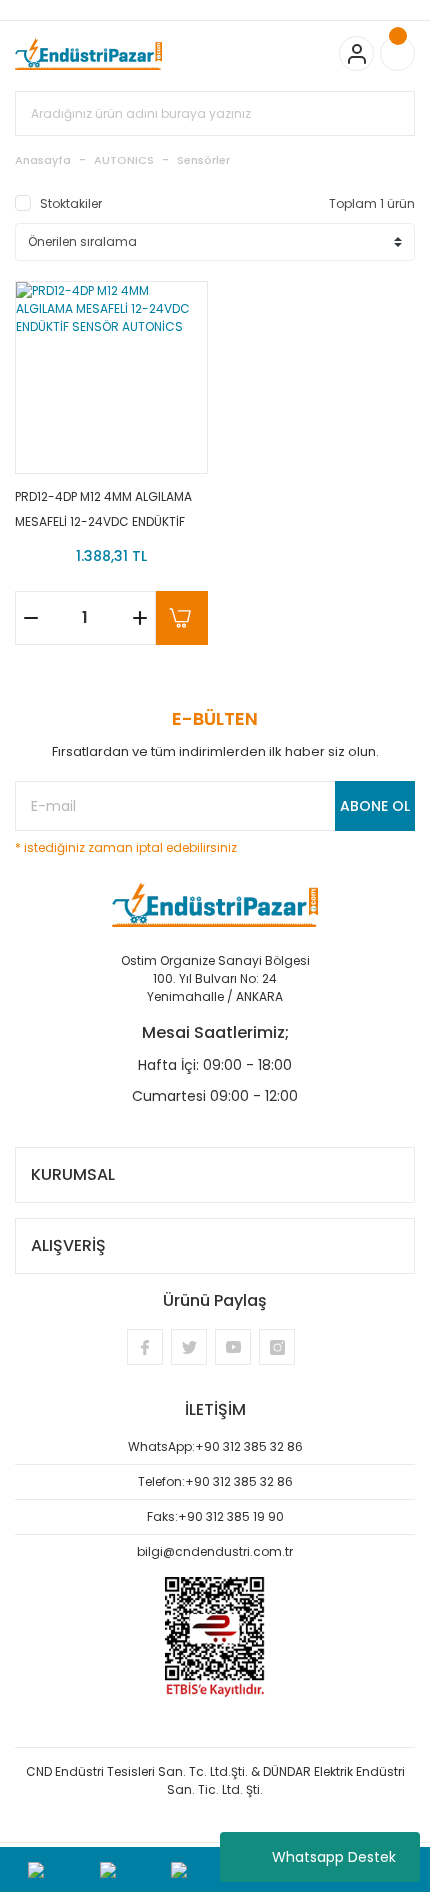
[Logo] (88, 54)
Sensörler (203, 160)
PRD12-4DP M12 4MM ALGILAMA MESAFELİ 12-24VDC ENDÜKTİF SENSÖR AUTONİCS (103, 510)
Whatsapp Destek (334, 1857)
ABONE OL (375, 806)
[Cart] (397, 53)
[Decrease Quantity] (31, 618)
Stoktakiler (71, 203)
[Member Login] (356, 53)
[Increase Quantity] (140, 618)
